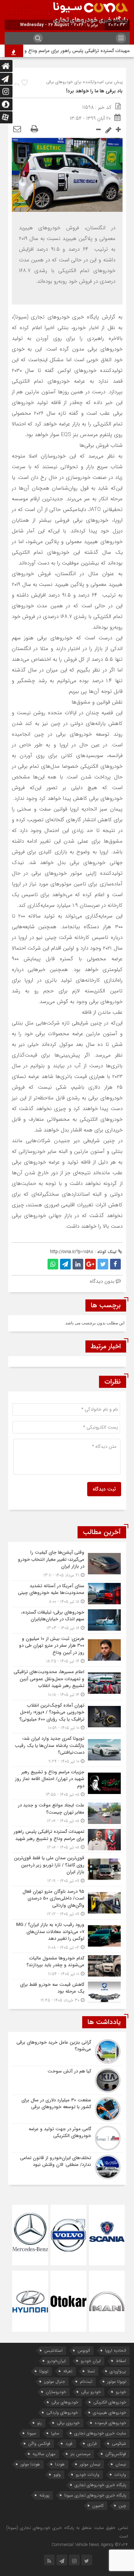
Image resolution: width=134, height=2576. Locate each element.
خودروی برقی (68, 2423)
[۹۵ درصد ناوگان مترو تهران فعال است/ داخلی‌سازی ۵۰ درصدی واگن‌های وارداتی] (67, 1903)
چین (122, 2506)
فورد (69, 2444)
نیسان (121, 2464)
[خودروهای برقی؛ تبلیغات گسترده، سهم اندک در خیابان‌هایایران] (67, 1620)
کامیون (98, 2506)
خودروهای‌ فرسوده (110, 2423)
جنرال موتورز (54, 2381)
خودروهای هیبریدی (110, 2413)
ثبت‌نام (86, 2381)
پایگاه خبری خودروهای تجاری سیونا (95, 2495)
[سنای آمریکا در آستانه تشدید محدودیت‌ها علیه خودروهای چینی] (67, 1594)
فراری (92, 2444)
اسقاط (121, 2361)
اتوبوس (84, 2350)
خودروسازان (56, 2392)
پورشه (44, 2495)
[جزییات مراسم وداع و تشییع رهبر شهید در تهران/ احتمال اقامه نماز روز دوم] (67, 1783)
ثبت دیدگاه (104, 1489)
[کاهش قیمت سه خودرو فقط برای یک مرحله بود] (67, 1992)
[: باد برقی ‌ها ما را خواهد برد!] (17, 129)
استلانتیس (53, 2350)
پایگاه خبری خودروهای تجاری (100, 2485)
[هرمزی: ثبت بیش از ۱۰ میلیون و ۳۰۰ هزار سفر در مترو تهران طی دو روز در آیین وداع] (67, 1650)
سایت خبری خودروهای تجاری (100, 2433)
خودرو (121, 2392)
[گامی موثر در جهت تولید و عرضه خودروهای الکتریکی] (67, 2138)
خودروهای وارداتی (62, 2413)
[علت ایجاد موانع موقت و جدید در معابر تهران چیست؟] (67, 1813)
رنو (39, 2423)
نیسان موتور (90, 2464)
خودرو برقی (91, 2392)
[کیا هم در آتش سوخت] (67, 2080)
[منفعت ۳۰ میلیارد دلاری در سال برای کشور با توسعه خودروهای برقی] (67, 2109)
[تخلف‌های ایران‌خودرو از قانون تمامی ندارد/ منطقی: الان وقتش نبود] (67, 2166)
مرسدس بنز (80, 2454)
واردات (120, 2475)
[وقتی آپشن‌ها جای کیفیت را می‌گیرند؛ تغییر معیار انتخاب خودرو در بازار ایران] (67, 1564)
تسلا (91, 2371)
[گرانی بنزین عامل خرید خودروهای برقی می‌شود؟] (67, 2051)
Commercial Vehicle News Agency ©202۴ (90, 2545)
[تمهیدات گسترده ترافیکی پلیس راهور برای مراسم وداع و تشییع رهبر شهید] (67, 1839)
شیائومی (119, 2444)
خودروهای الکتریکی (110, 2402)
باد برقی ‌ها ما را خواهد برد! (94, 91)
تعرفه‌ (68, 2371)
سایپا (55, 2433)
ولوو (57, 2475)
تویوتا (44, 2371)
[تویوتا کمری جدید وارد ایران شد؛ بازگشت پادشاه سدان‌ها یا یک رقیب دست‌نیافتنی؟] (67, 1750)
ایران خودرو (91, 2361)
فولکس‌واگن (116, 2454)
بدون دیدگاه (102, 1281)
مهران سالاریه (44, 2454)
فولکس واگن (39, 2444)
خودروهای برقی (65, 2402)
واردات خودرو (88, 2475)
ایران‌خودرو (56, 2361)
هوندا (60, 2464)
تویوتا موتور (117, 2381)
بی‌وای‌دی (118, 2371)
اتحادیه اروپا (116, 2350)
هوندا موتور (30, 2464)
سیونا (32, 2433)
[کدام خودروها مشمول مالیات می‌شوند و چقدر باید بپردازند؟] (67, 1966)
